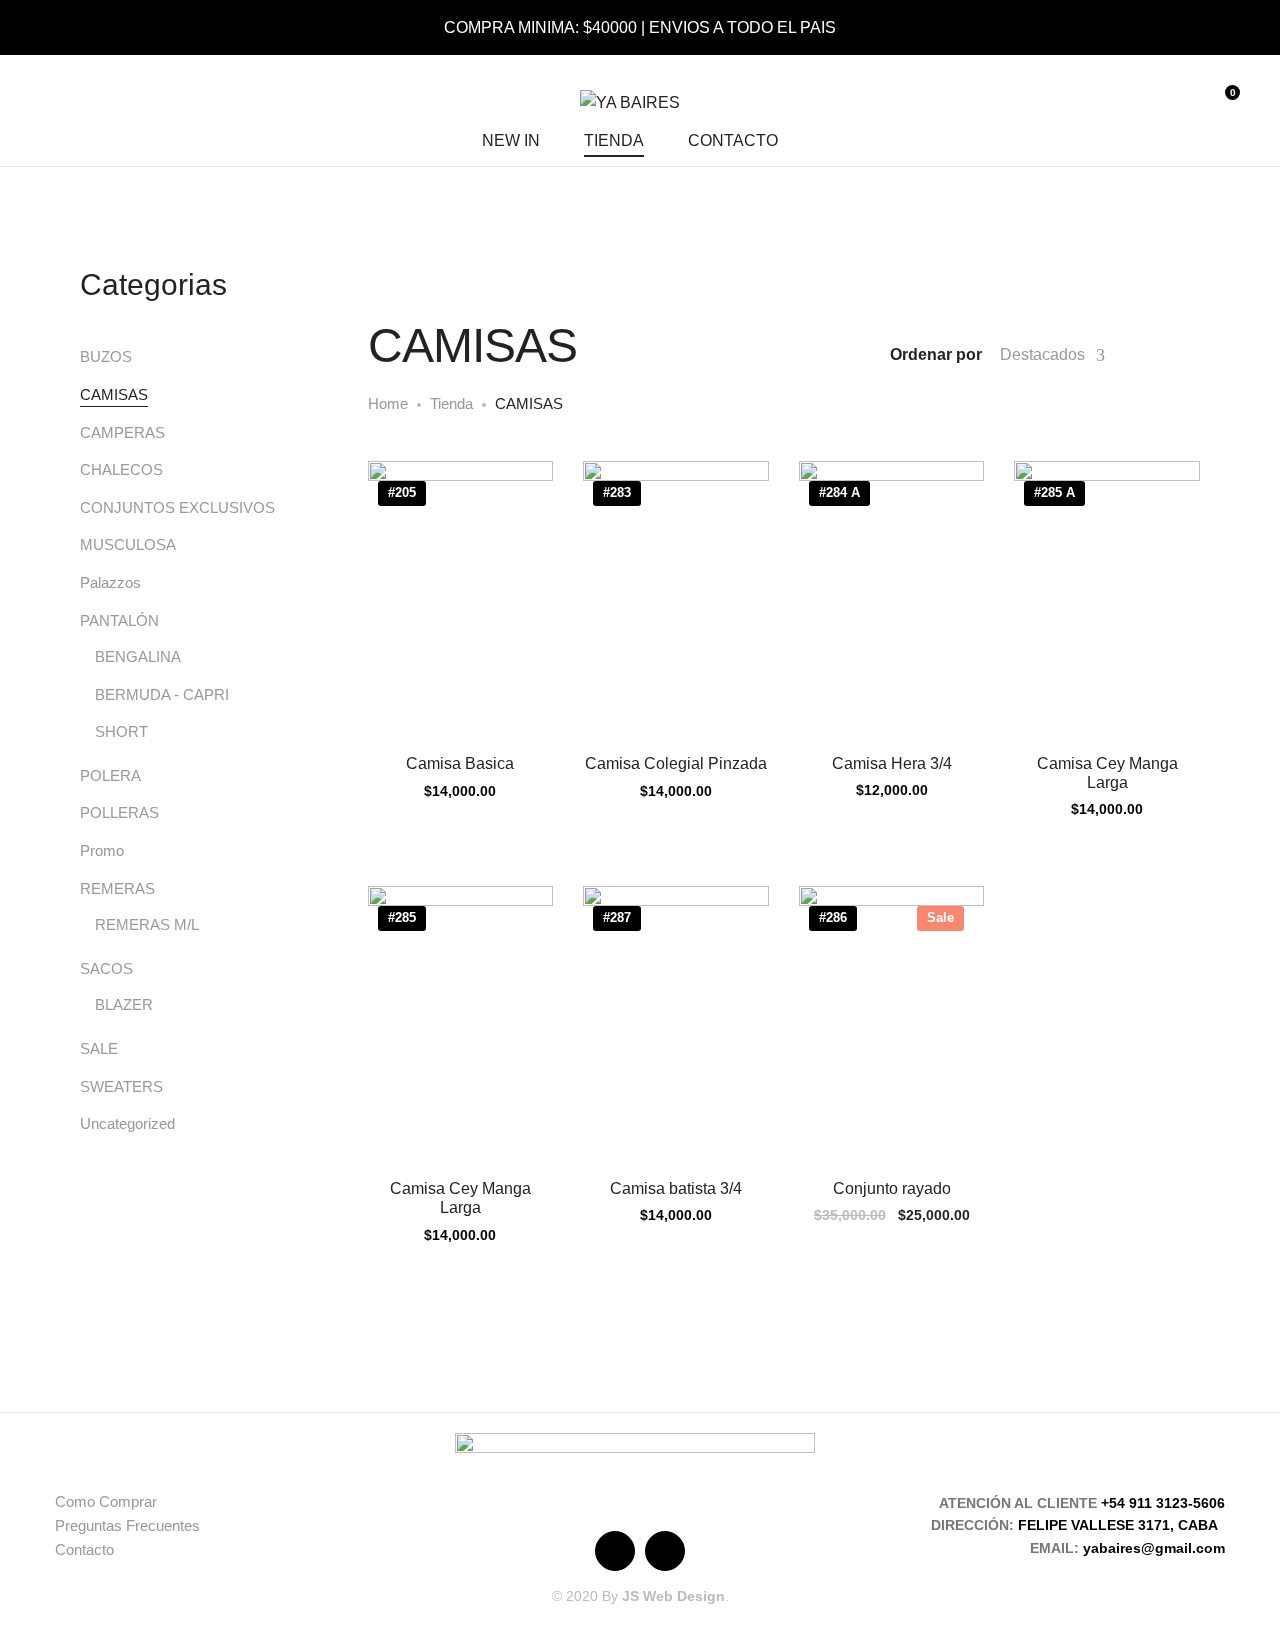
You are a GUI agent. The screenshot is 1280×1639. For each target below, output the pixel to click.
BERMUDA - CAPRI (162, 694)
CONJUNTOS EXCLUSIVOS (177, 507)
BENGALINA (138, 656)
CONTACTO (733, 140)
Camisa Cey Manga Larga (1107, 773)
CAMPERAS (122, 432)
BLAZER (124, 1004)
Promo (102, 850)
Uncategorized (127, 1123)
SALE (99, 1048)
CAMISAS (114, 394)
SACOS (106, 968)
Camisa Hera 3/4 (892, 763)
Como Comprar (106, 1501)
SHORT (121, 731)
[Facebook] (615, 1551)
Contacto (84, 1549)
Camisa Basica (460, 763)
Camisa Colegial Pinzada (676, 763)
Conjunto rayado (892, 1188)
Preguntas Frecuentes (127, 1525)
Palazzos (110, 582)
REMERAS (117, 888)
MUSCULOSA (128, 544)
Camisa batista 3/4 (676, 1188)
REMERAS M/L (147, 924)
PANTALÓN (119, 620)
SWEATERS (121, 1086)
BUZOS (106, 356)
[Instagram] (665, 1551)
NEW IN (511, 140)
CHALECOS (121, 469)
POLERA (110, 775)
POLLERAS (119, 812)
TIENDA (614, 140)
